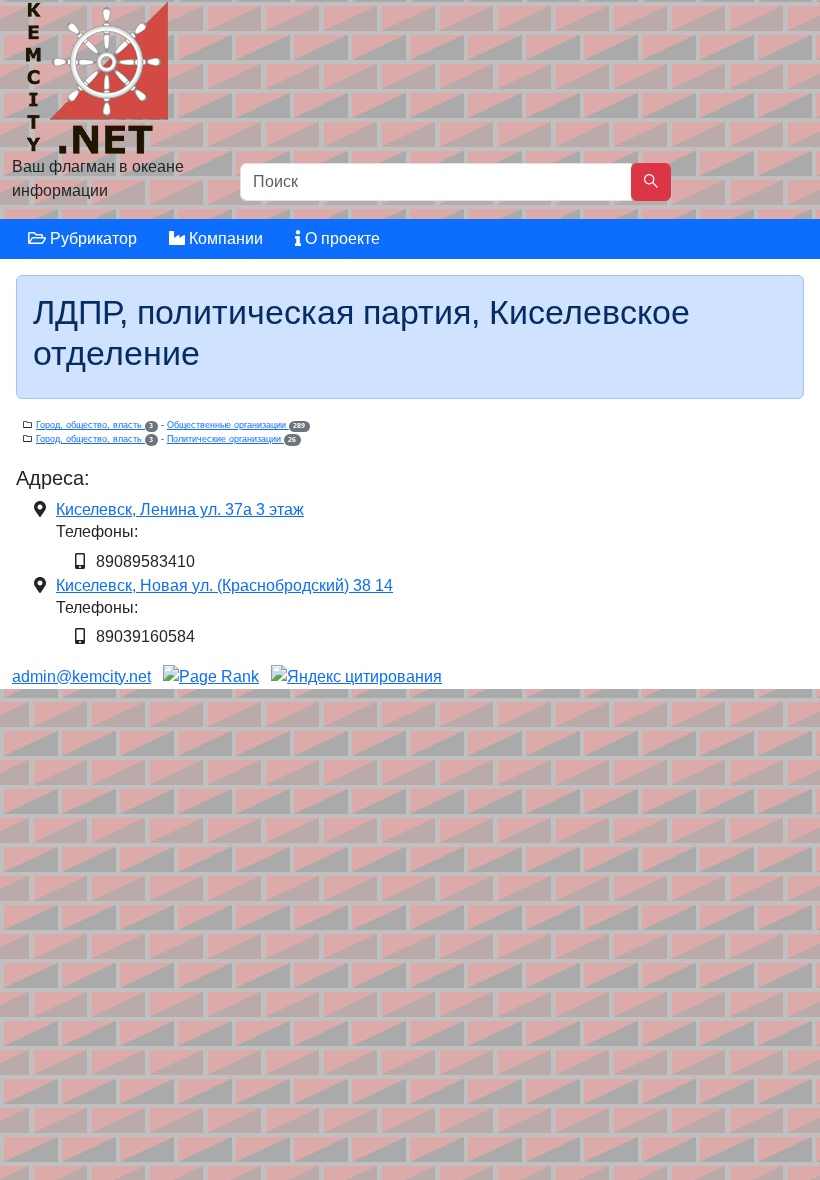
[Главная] (99, 82)
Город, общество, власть (94, 425)
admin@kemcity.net (81, 676)
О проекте (340, 238)
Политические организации (231, 439)
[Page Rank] (211, 676)
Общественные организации (236, 425)
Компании (224, 238)
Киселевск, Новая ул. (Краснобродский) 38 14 (224, 585)
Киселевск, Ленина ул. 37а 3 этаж (180, 509)
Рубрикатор (91, 238)
